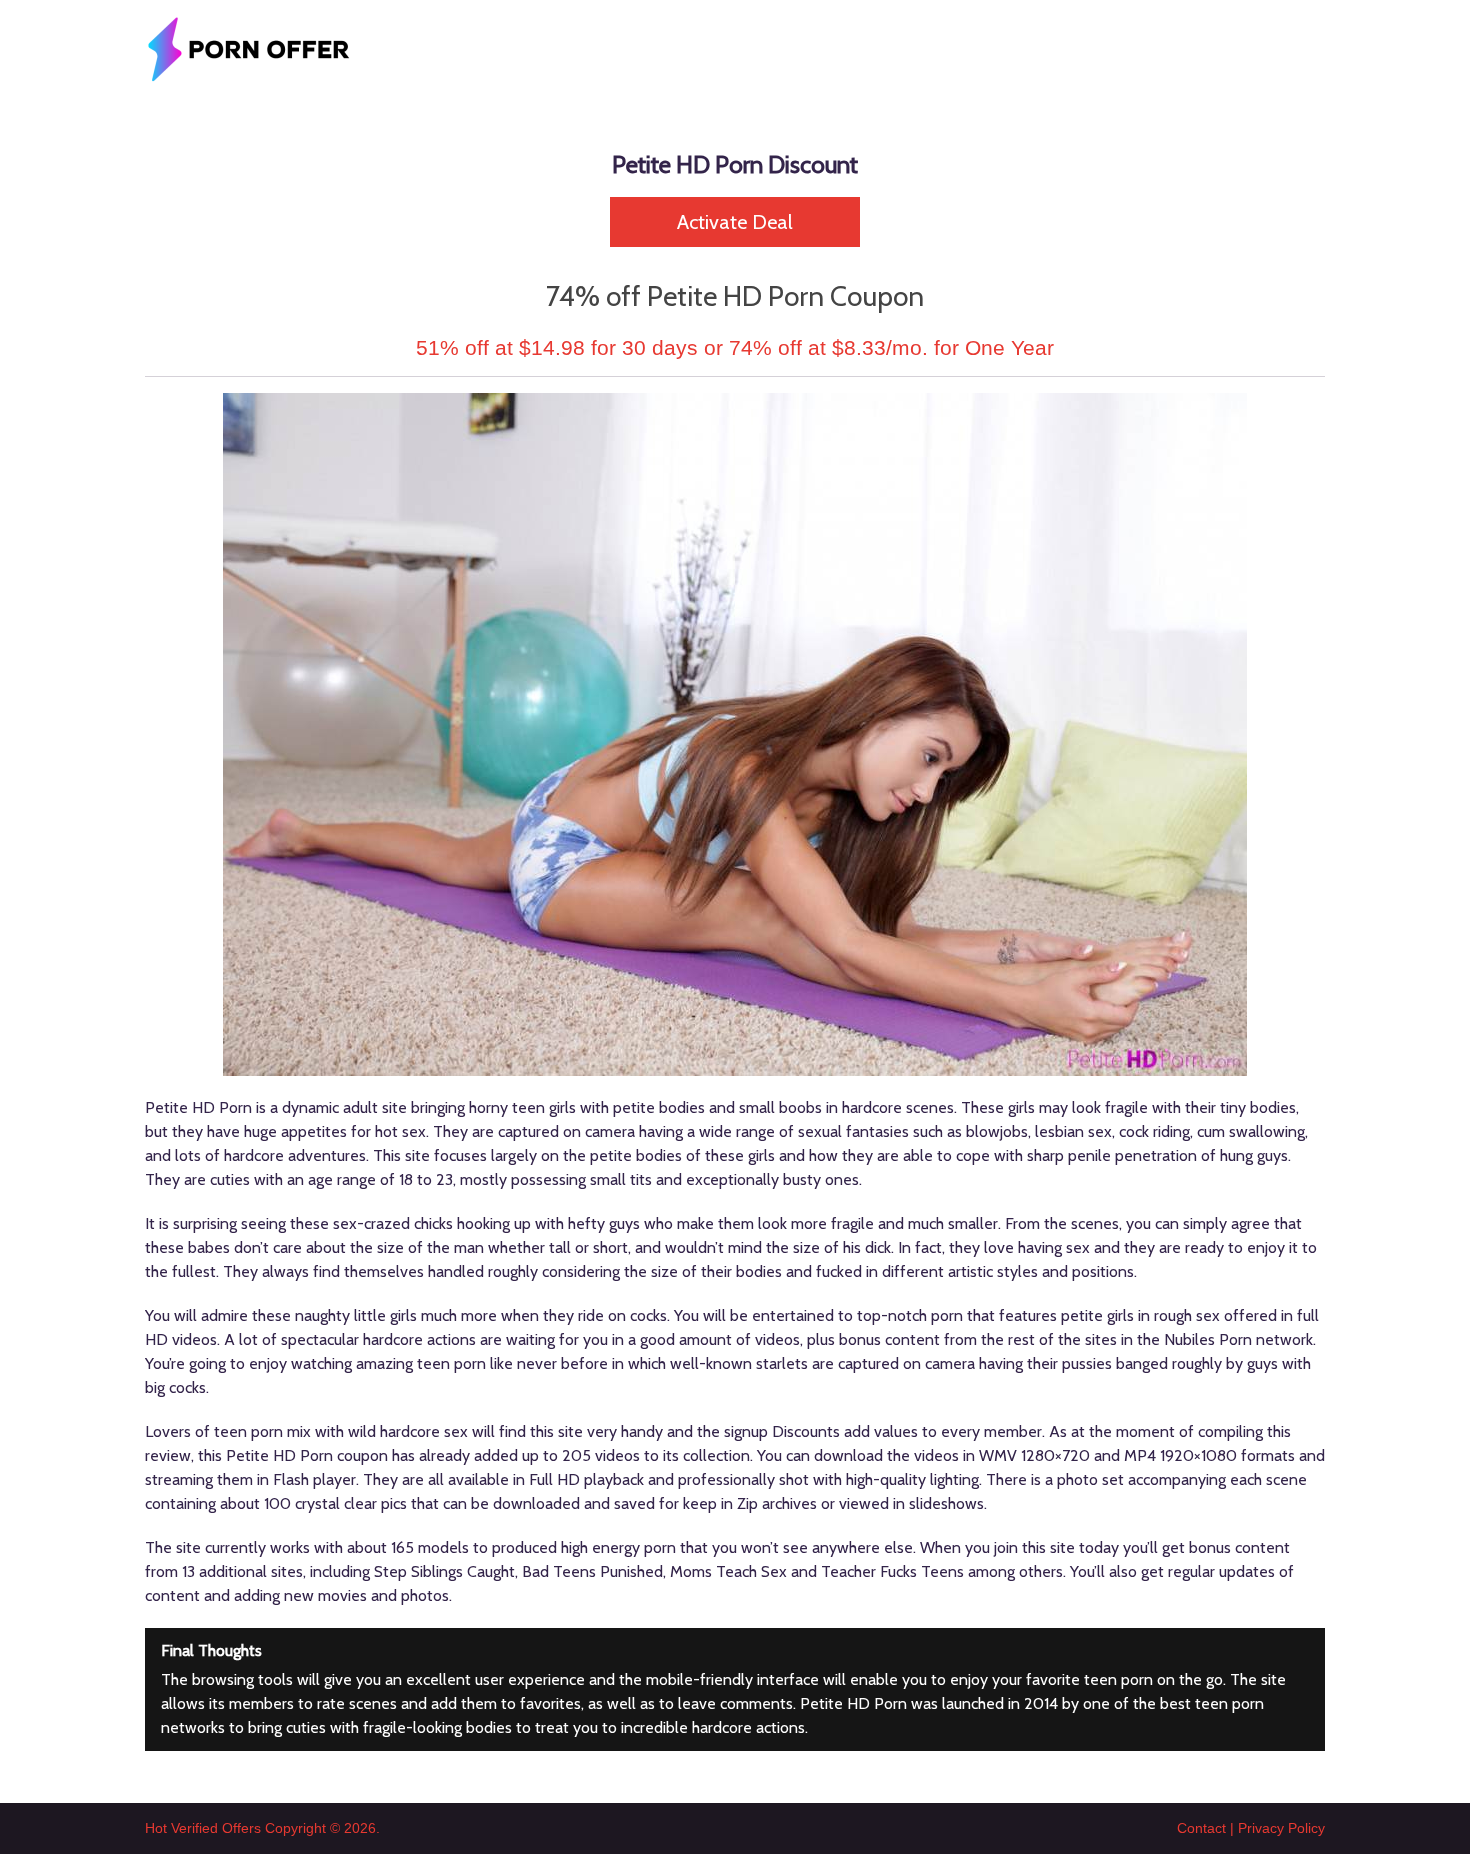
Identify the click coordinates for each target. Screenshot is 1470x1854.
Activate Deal (735, 222)
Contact (1201, 1828)
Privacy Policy (1281, 1828)
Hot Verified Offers (203, 1828)
